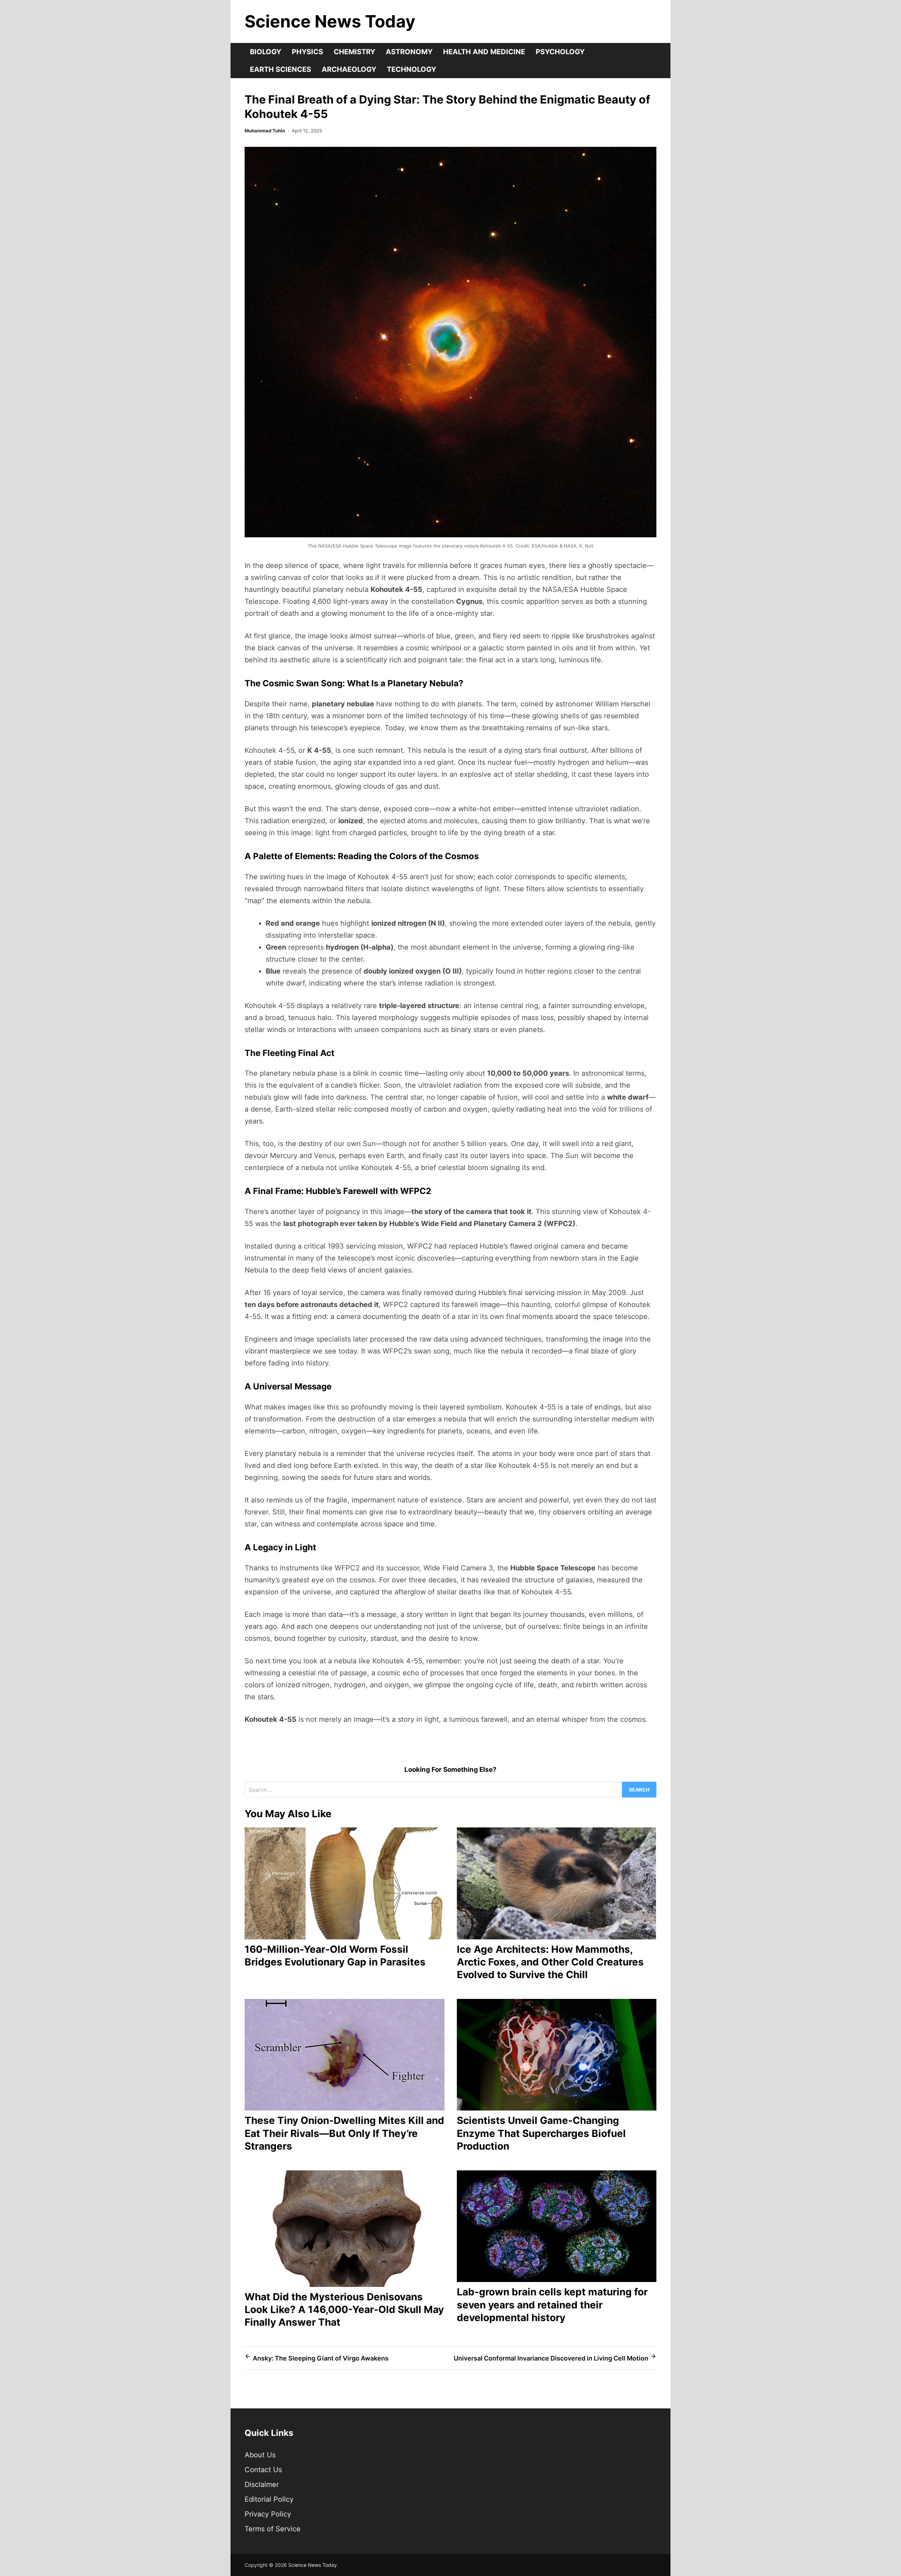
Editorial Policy (269, 2499)
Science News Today (330, 21)
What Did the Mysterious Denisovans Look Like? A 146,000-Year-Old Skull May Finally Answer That (344, 2310)
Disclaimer (262, 2484)
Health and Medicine (484, 52)
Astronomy (409, 52)
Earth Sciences (281, 69)
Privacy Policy (268, 2514)
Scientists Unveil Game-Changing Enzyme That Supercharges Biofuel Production (541, 2133)
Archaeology (349, 69)
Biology (266, 52)
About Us (260, 2455)
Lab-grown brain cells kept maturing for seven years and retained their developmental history (552, 2305)
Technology (411, 69)
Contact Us (263, 2470)
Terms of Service (273, 2529)
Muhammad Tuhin (265, 131)
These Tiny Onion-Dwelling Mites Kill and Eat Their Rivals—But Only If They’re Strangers (344, 2133)
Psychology (560, 52)
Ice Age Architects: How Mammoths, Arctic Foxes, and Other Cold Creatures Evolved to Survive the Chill (550, 1962)
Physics (307, 52)
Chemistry (354, 52)
